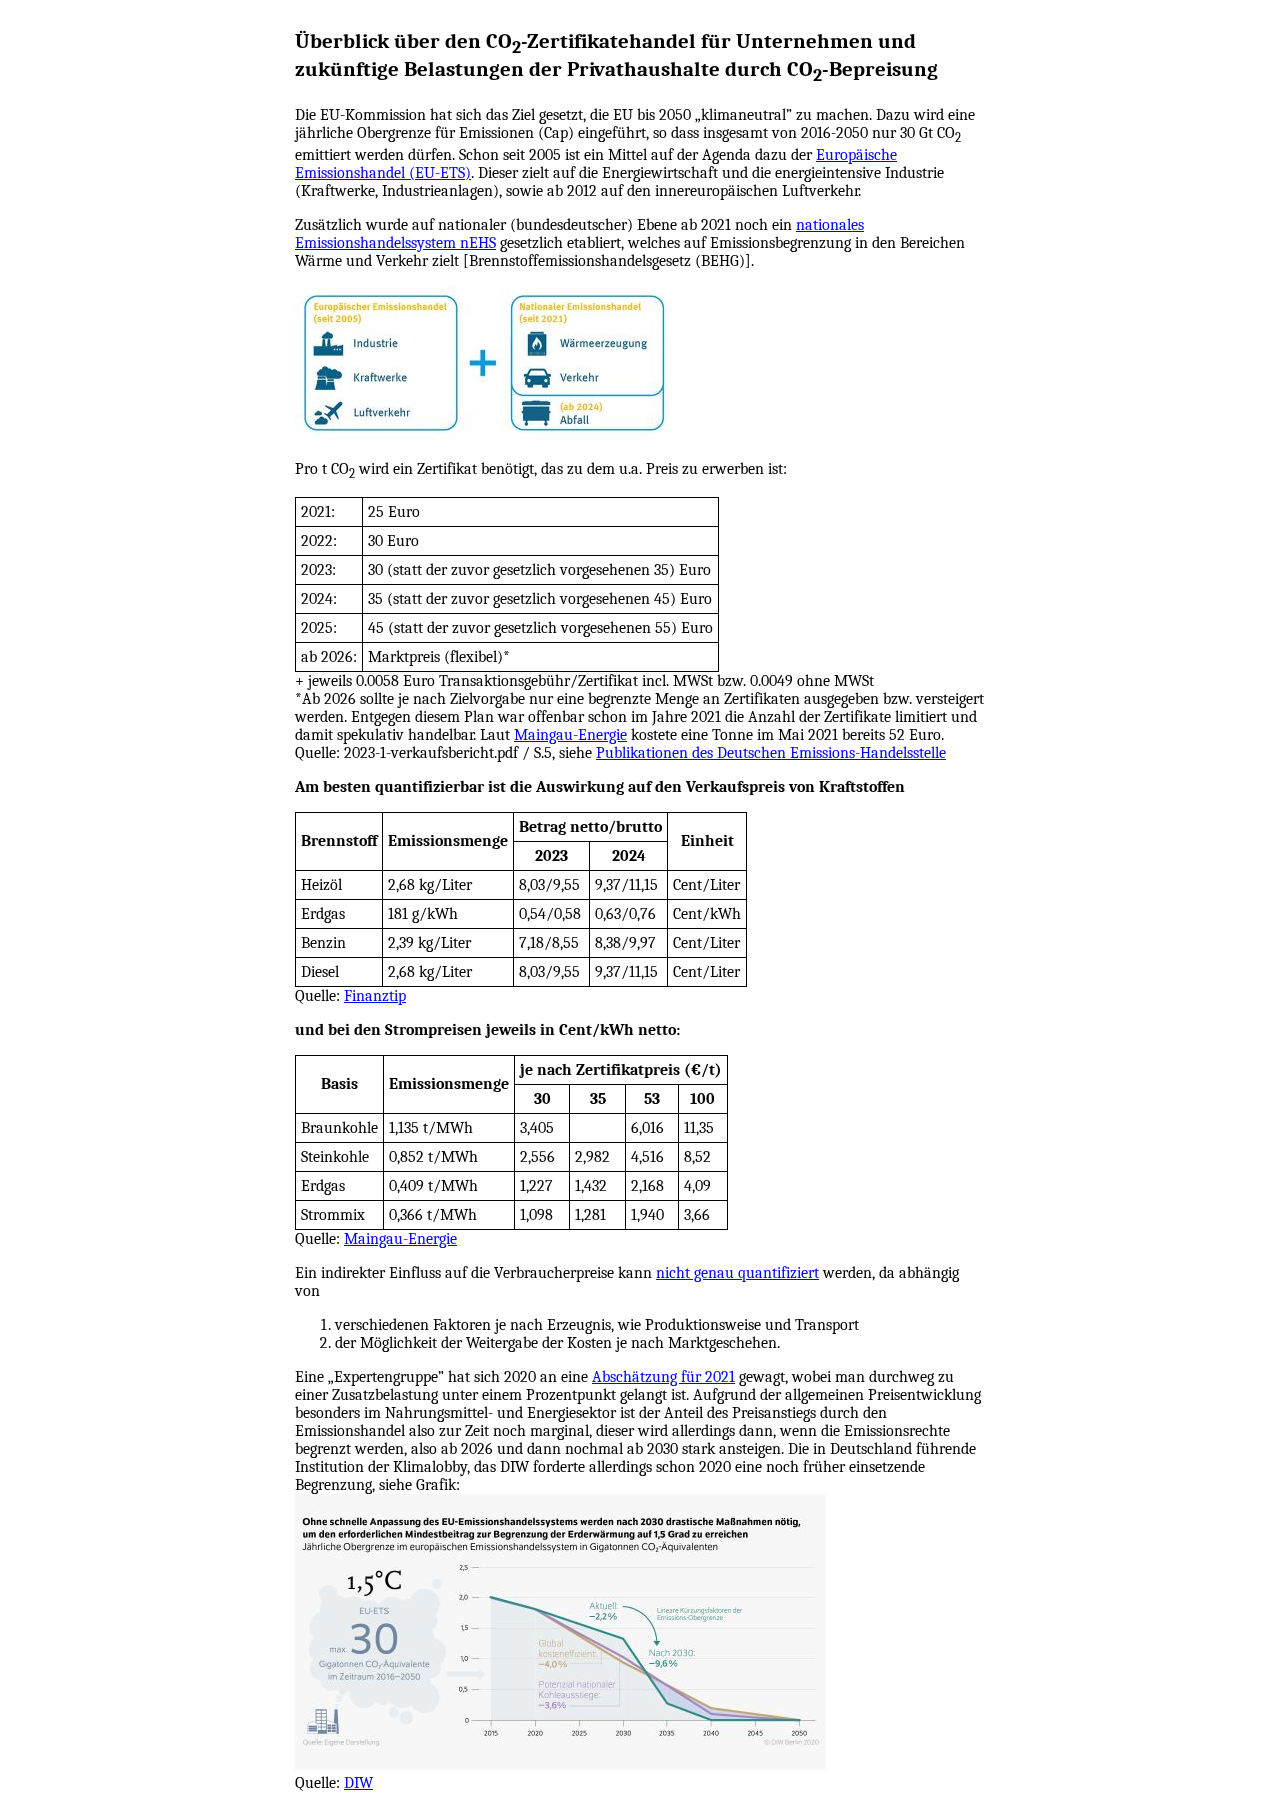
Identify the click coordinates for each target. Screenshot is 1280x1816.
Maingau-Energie (570, 735)
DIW (358, 1783)
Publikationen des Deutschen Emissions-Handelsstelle (771, 753)
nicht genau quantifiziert (737, 1273)
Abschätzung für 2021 (663, 1377)
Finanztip (375, 996)
